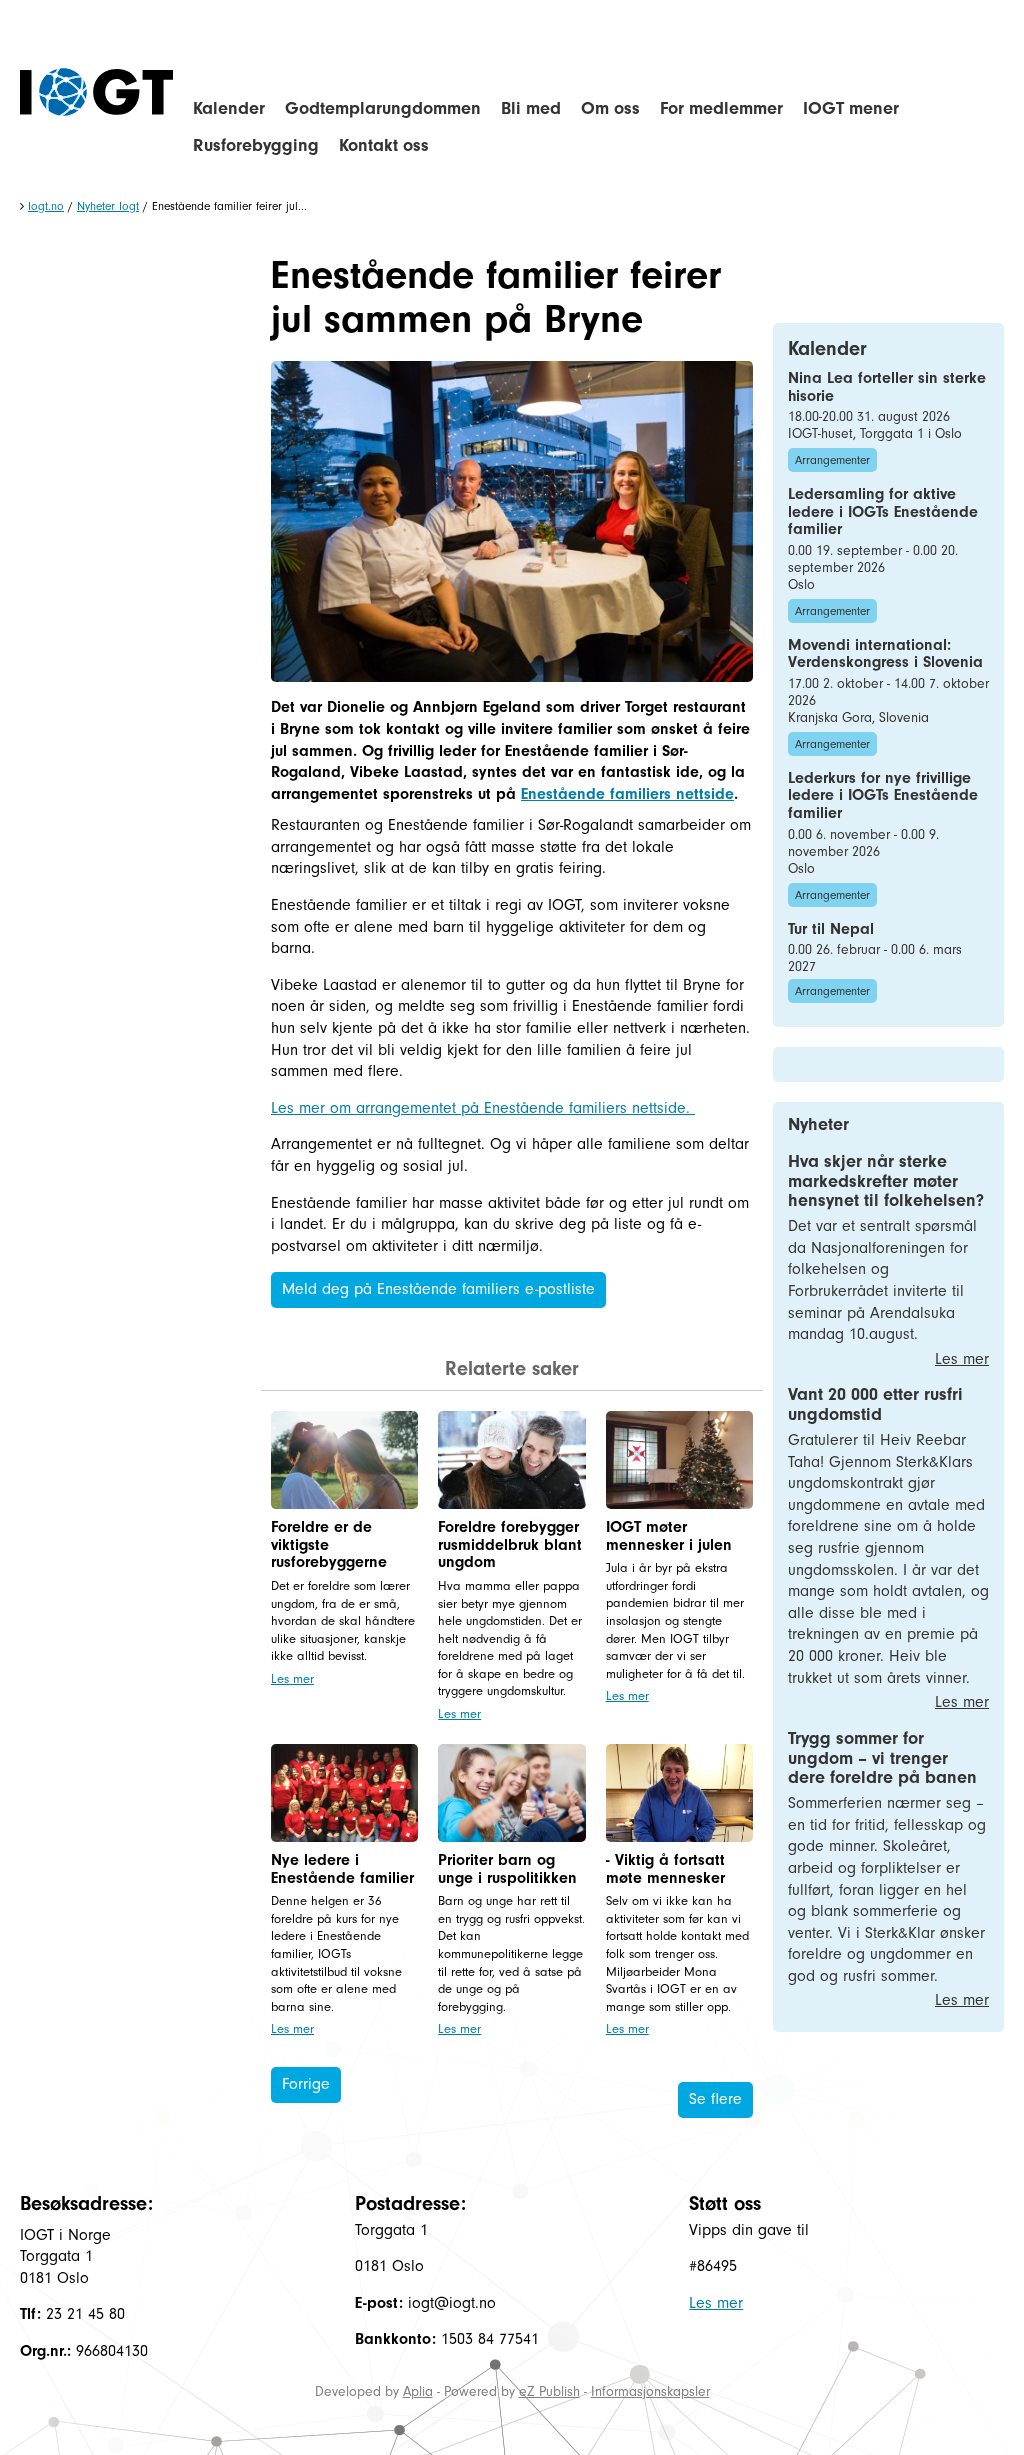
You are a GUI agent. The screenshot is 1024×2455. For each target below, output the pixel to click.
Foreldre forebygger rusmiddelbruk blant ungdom (510, 1544)
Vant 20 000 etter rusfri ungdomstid (875, 1404)
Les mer (292, 1678)
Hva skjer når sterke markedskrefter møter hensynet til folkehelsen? (886, 1181)
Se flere (715, 2099)
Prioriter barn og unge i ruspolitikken (507, 1869)
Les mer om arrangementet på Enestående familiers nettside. (483, 1108)
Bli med (531, 108)
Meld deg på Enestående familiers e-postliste (438, 1289)
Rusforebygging (256, 145)
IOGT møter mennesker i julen (669, 1536)
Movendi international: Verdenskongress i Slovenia (885, 654)
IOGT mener (851, 108)
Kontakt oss (384, 145)
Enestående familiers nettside (627, 794)
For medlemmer (721, 108)
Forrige (306, 2084)
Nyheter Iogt (108, 206)
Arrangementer (832, 460)
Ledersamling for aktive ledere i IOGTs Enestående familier (883, 511)
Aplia (418, 2391)
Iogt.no (46, 206)
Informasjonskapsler (650, 2391)
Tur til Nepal (831, 929)
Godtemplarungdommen (383, 108)
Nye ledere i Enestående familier (342, 1869)
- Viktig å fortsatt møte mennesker (665, 1869)
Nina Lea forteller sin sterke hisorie (887, 387)
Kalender (229, 108)
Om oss (610, 108)
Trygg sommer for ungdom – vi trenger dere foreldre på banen (882, 1758)
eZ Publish (549, 2391)
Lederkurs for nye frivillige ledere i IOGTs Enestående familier (883, 795)
